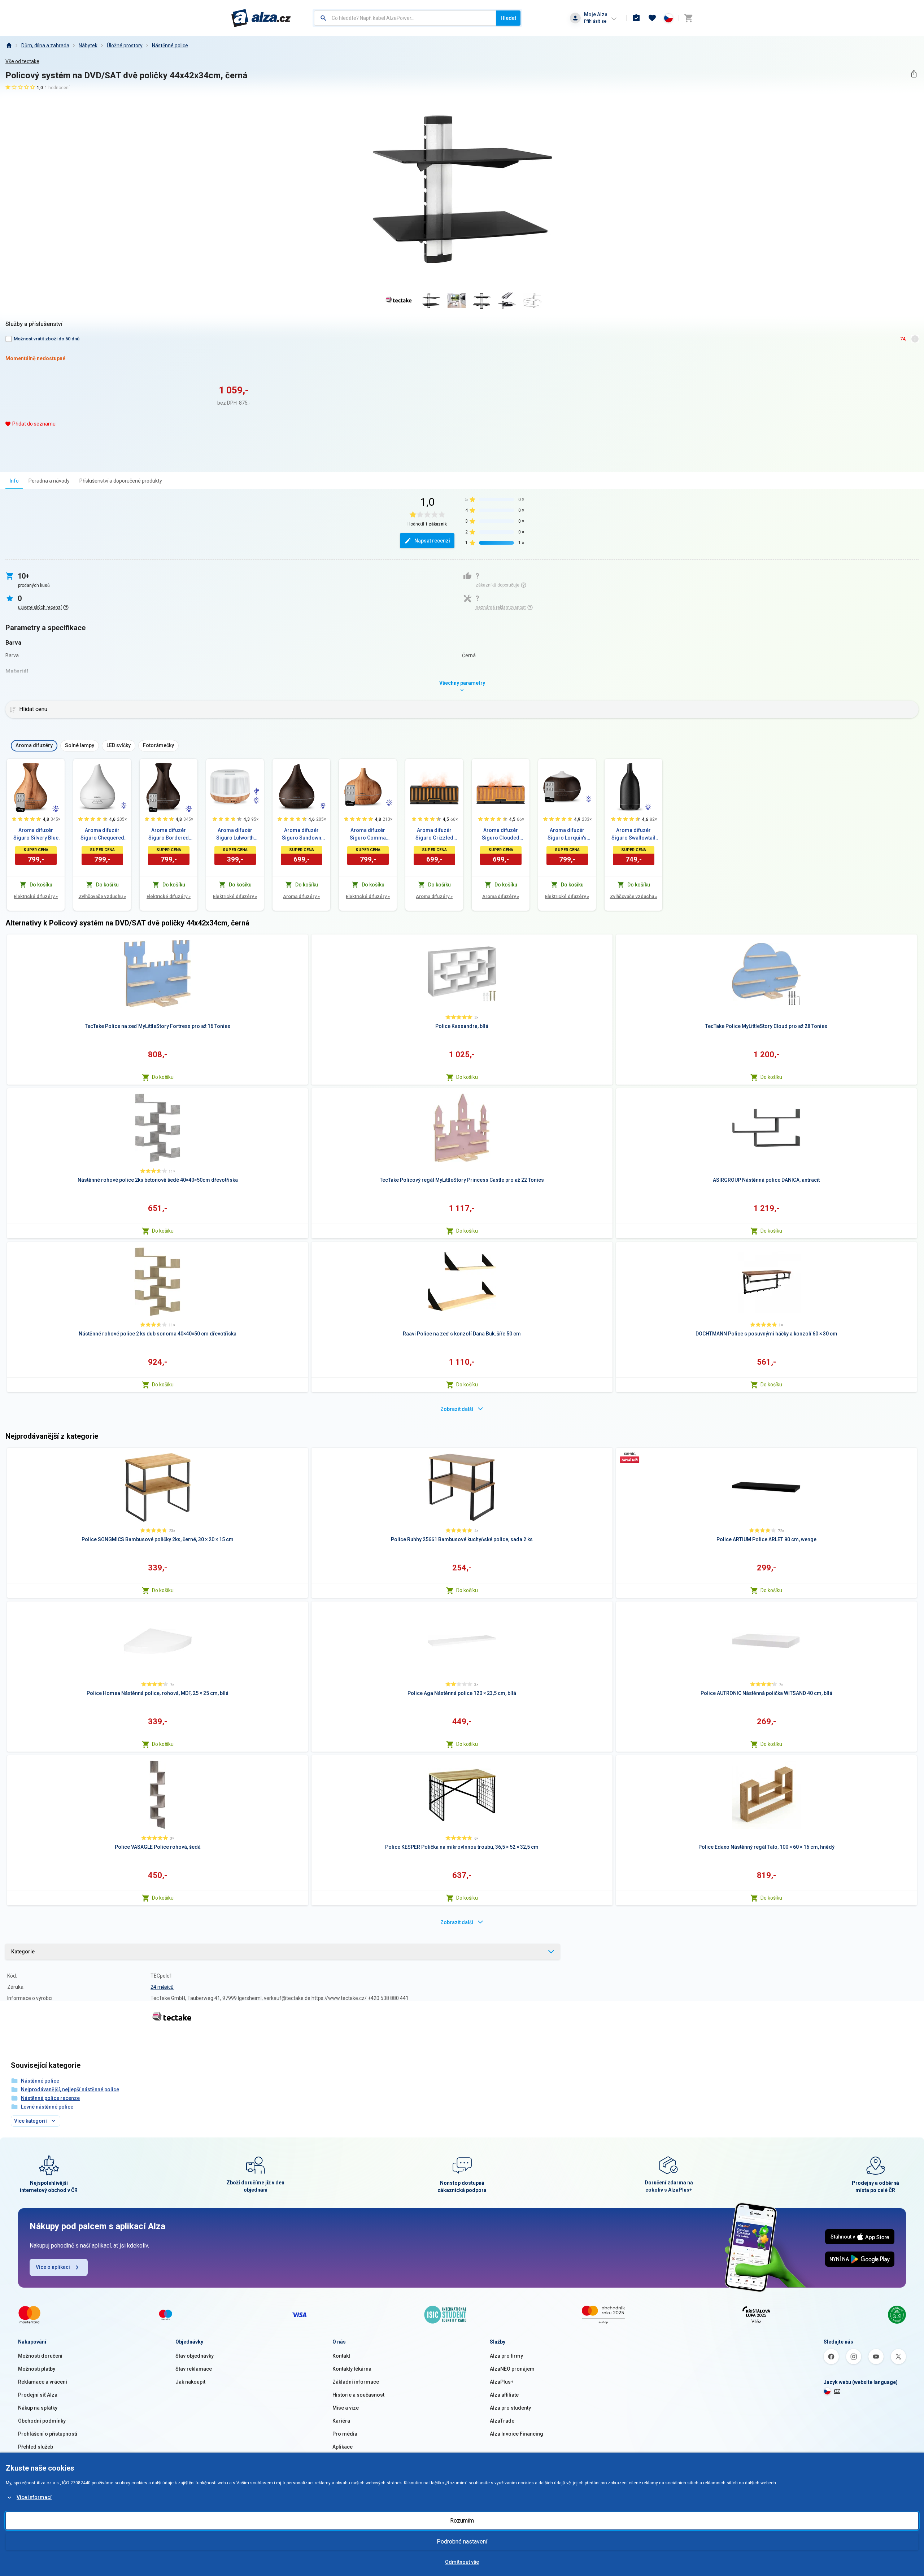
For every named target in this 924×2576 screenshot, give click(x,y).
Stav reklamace (194, 2369)
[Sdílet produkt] (914, 74)
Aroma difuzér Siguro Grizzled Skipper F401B (434, 834)
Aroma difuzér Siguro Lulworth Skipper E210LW (235, 834)
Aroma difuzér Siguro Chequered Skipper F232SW (102, 834)
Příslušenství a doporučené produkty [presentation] (121, 481)
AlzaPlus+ (502, 2382)
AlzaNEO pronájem (512, 2369)
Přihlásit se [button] (595, 21)
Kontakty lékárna (352, 2369)
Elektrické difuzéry (36, 896)
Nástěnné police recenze (50, 2098)
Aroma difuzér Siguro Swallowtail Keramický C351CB (633, 834)
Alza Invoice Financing (517, 2434)
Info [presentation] (14, 481)
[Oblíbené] (652, 18)
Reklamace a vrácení (43, 2382)
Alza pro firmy (506, 2356)
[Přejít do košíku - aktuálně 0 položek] (688, 18)
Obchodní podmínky (42, 2421)
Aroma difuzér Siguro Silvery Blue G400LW (36, 834)
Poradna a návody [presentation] (49, 481)
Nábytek (88, 45)
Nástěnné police (170, 45)
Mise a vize (346, 2408)
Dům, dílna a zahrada (45, 45)
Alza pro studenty (510, 2408)
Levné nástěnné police (47, 2107)
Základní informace (356, 2382)
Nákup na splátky (38, 2408)
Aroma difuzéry (301, 896)
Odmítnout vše (462, 2562)
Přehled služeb (36, 2447)
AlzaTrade (502, 2421)
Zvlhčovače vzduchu (102, 896)
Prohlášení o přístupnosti (48, 2434)
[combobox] (405, 18)
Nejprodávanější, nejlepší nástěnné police (70, 2089)
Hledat (508, 18)
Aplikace (343, 2447)
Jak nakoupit (190, 2382)
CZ (837, 2391)
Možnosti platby (37, 2369)
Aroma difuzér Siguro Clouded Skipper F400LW (501, 834)
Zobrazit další (457, 1409)
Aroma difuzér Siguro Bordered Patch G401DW (169, 834)
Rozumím (462, 2521)
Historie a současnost (358, 2395)
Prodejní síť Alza (38, 2395)
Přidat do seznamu (34, 424)
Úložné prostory (125, 45)
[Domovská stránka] (9, 45)
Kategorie (23, 1952)
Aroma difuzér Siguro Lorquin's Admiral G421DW (567, 834)
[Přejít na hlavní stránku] (261, 18)
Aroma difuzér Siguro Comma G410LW (368, 834)
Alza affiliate (504, 2395)
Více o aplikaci (53, 2267)
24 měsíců (162, 1987)
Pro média (345, 2434)
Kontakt (341, 2356)
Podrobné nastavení (462, 2542)
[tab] (14, 481)
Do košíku (163, 1077)
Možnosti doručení (40, 2356)
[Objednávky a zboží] (636, 18)
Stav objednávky (195, 2356)
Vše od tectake (22, 61)
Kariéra (341, 2421)
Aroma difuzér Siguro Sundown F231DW (302, 834)
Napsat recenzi (432, 541)
